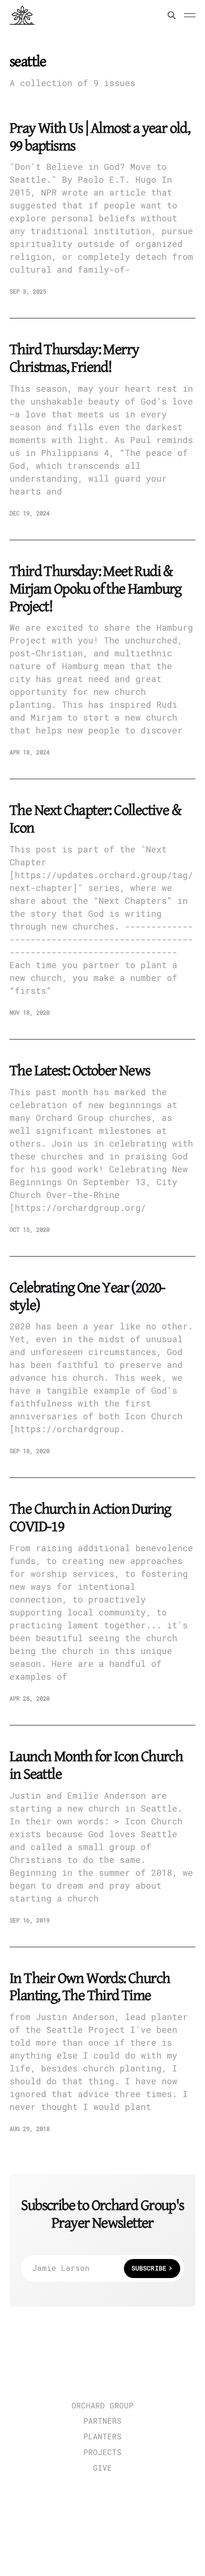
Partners (102, 2421)
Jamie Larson (99, 2268)
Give (102, 2468)
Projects (102, 2453)
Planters (102, 2437)
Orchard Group (102, 2406)
